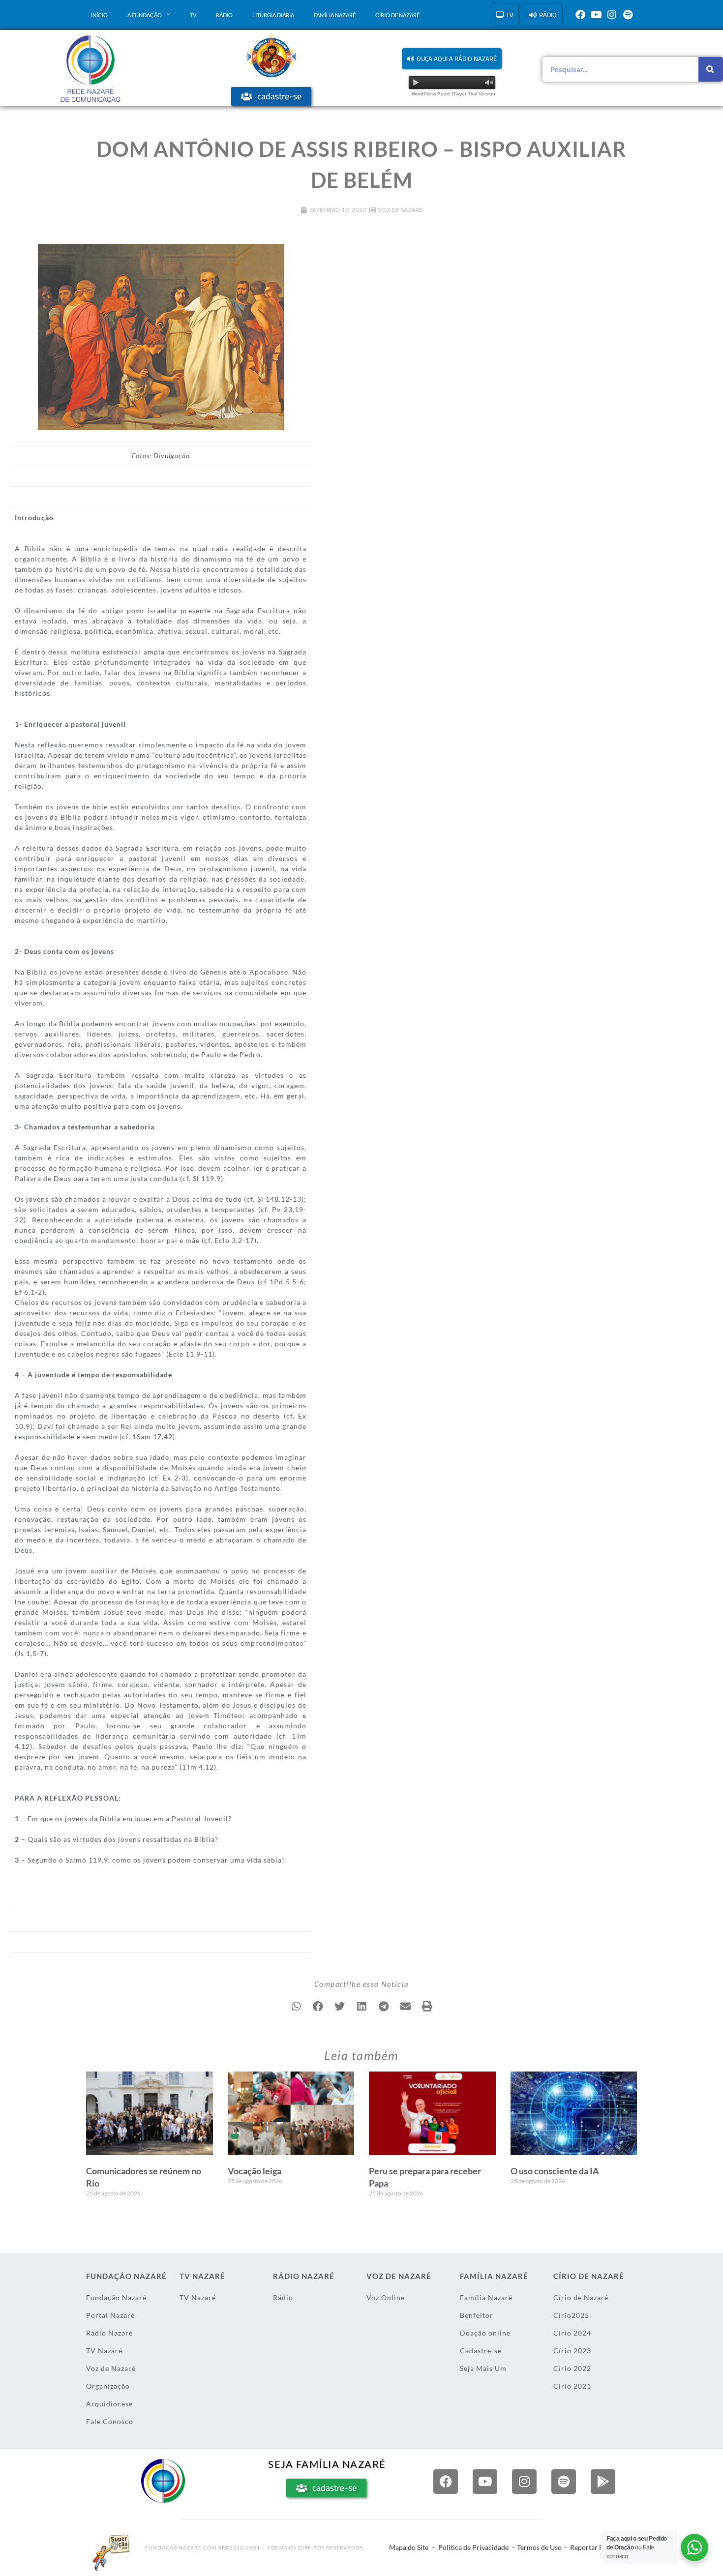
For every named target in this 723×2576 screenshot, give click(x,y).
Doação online (485, 2333)
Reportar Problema (600, 2547)
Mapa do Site (409, 2547)
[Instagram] (612, 15)
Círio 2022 (572, 2368)
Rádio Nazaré (109, 2333)
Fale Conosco (110, 2421)
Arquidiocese (109, 2404)
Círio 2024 (572, 2333)
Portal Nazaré (110, 2315)
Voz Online (386, 2297)
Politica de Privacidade (473, 2547)
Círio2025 (571, 2315)
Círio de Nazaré (397, 15)
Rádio (224, 15)
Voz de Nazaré (400, 210)
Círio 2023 (572, 2351)
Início (99, 15)
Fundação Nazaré (116, 2297)
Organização (108, 2386)
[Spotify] (628, 15)
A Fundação (145, 15)
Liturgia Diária (273, 15)
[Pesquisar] (711, 69)
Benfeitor (477, 2315)
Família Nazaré (335, 15)
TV (193, 15)
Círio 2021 (572, 2386)
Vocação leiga (255, 2171)
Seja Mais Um (483, 2368)
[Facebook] (580, 15)
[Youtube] (596, 15)
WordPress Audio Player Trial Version (453, 94)
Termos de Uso (539, 2547)
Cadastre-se (481, 2351)
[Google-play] (603, 2482)
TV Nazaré (104, 2351)
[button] (452, 59)
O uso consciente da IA (555, 2171)
